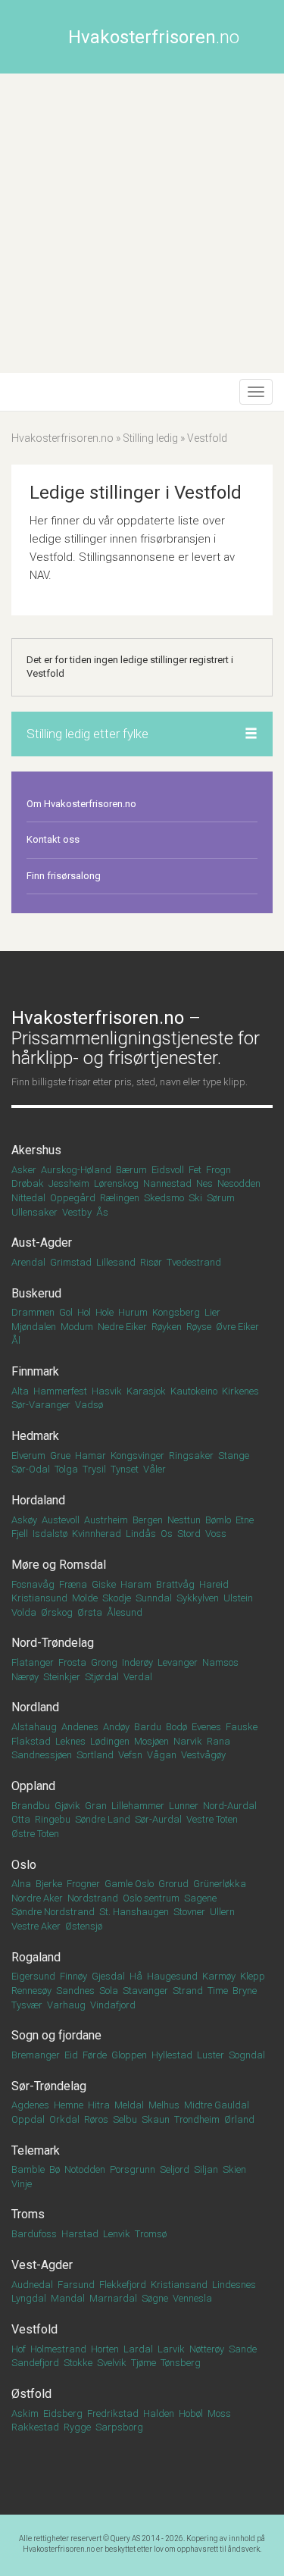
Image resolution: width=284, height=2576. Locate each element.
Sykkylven (198, 1598)
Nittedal (28, 1198)
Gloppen (129, 2055)
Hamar (91, 1455)
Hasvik (107, 1391)
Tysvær (27, 2005)
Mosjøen (151, 1741)
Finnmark (35, 1371)
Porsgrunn (133, 2169)
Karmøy (219, 1976)
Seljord (175, 2169)
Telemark (36, 2150)
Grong (104, 1662)
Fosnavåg (33, 1584)
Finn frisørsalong (64, 876)
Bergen (148, 1520)
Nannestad (167, 1183)
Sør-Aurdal (158, 1819)
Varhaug (66, 2005)
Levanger (178, 1662)
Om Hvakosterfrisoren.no (81, 804)
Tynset (125, 1469)
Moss (219, 2413)
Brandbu (31, 1806)
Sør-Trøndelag (49, 2086)
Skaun (156, 2119)
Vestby (77, 1212)
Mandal (68, 2298)
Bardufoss (34, 2234)
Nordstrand (93, 1898)
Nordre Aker (37, 1898)
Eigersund (33, 1976)
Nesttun (184, 1520)
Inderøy (137, 1662)
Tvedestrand (194, 1262)
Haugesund (172, 1976)
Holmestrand (58, 2349)
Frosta (72, 1662)
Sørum (221, 1198)
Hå (136, 1976)
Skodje (117, 1598)
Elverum (28, 1455)
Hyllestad (172, 2055)
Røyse (199, 1327)
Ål (16, 1340)
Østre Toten (35, 1834)
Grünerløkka (220, 1884)
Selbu (125, 2119)
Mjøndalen (34, 1327)
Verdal (138, 1677)
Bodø (176, 1727)
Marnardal (113, 2298)
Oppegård (73, 1198)
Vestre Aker (36, 1926)
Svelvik (112, 2363)
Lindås (141, 1534)
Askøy (24, 1520)
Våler (154, 1469)
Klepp (253, 1976)
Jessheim (69, 1183)
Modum (77, 1327)
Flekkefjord (123, 2285)
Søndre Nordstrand (53, 1912)
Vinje (22, 2184)
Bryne (245, 1991)
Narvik (188, 1741)
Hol (84, 1312)
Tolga (66, 1469)
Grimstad (71, 1262)
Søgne (155, 2298)
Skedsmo (164, 1198)
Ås (102, 1212)
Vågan (162, 1755)
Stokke (78, 2363)
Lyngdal (29, 2298)
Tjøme (144, 2363)
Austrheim (106, 1520)
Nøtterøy (207, 2349)
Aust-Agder (42, 1243)
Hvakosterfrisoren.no (62, 438)
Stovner (189, 1912)
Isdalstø (50, 1534)
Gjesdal (108, 1976)
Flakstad (31, 1741)
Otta (21, 1819)
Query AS (125, 2538)
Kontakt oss (53, 839)
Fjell (20, 1534)
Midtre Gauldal (217, 2105)
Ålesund (125, 1612)
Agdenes (30, 2105)
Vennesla (192, 2298)
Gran (96, 1806)
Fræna (73, 1584)
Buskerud (36, 1293)
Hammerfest (60, 1391)
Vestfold (34, 2329)
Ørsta (90, 1612)
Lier (212, 1312)
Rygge (77, 2427)
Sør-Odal (31, 1469)
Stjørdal (102, 1677)
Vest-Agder (42, 2265)
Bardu (148, 1727)
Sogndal (247, 2055)
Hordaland (38, 1500)
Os (167, 1534)
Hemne (69, 2105)
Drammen (33, 1312)
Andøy (116, 1727)
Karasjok (146, 1391)
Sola (109, 1991)
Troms (28, 2214)
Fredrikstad (113, 2413)
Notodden (85, 2169)
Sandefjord (35, 2363)
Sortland (95, 1755)
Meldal (129, 2105)
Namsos (220, 1662)
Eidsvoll (168, 1170)
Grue (60, 1455)
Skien (234, 2169)
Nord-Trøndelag (53, 1643)
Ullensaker (34, 1212)
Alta (20, 1391)
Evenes (206, 1727)
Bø (55, 2169)
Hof (19, 2349)
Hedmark (35, 1436)
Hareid (214, 1584)
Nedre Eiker (122, 1327)
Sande (243, 2349)
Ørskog (57, 1612)
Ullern (222, 1912)
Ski (195, 1198)
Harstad (80, 2234)
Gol (66, 1312)
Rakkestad (35, 2427)
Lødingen (110, 1741)
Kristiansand (179, 2285)
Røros (96, 2119)
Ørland (239, 2119)
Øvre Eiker (237, 1327)
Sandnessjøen (42, 1755)
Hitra (99, 2105)
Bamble (28, 2169)
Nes (204, 1183)
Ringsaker (191, 1455)
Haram (136, 1584)
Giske (104, 1584)
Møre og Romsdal (59, 1565)
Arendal (28, 1262)
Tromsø (151, 2234)
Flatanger (33, 1662)
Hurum (133, 1312)
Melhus (164, 2105)
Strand (188, 1991)
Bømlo (218, 1520)
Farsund (76, 2285)
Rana (218, 1741)
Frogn (218, 1170)
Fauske (242, 1727)
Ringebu (53, 1819)
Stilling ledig (150, 438)
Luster (211, 2055)
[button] (251, 734)
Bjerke (49, 1884)
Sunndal (154, 1598)
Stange (234, 1455)
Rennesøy (31, 1991)
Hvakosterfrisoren (154, 37)
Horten (105, 2349)
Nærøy (25, 1677)
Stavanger (145, 1991)
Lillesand (116, 1262)
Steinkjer (62, 1677)
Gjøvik (67, 1806)
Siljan (206, 2169)
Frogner (83, 1884)
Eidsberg (63, 2413)
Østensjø (84, 1926)
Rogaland (36, 1957)
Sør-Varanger (41, 1405)
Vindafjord (113, 2005)
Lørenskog (116, 1183)
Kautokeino (194, 1391)
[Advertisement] (142, 223)
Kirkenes (240, 1391)
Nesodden (239, 1183)
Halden (159, 2413)
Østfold (31, 2394)
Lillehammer (138, 1806)
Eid (71, 2055)
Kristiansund (39, 1598)
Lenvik (117, 2234)
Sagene (200, 1898)
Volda (24, 1612)
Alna (21, 1884)
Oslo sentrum (151, 1898)
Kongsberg (176, 1312)
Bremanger (36, 2055)
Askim (25, 2413)
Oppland (33, 1786)
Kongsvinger (137, 1455)
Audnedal (32, 2285)
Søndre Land (103, 1819)
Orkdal (64, 2119)
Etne (245, 1520)
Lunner (184, 1806)
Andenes (80, 1727)
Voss (216, 1534)
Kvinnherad (97, 1534)
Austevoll (61, 1520)
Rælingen (120, 1198)
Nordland (35, 1707)
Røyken (167, 1327)
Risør (151, 1262)
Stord (189, 1534)
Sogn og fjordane (56, 2035)
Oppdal (28, 2119)
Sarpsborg (119, 2427)
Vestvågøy (203, 1755)
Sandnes (75, 1991)
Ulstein (238, 1598)
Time (218, 1991)
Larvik (171, 2349)
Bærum (131, 1170)
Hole (105, 1312)
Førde (95, 2055)
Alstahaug (34, 1727)
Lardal (138, 2349)
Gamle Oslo (129, 1884)
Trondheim (197, 2119)
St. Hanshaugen (134, 1912)
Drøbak (28, 1183)
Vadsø (89, 1405)
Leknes (70, 1741)
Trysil (94, 1469)
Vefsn (130, 1755)
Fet (195, 1170)
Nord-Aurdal (230, 1806)
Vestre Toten (212, 1819)
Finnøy (73, 1976)
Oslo (24, 1865)
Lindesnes (234, 2285)
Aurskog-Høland (76, 1170)
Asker (24, 1170)
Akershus (36, 1150)
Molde (85, 1598)
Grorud (173, 1884)
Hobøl (191, 2413)
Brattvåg (175, 1584)
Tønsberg (181, 2363)
